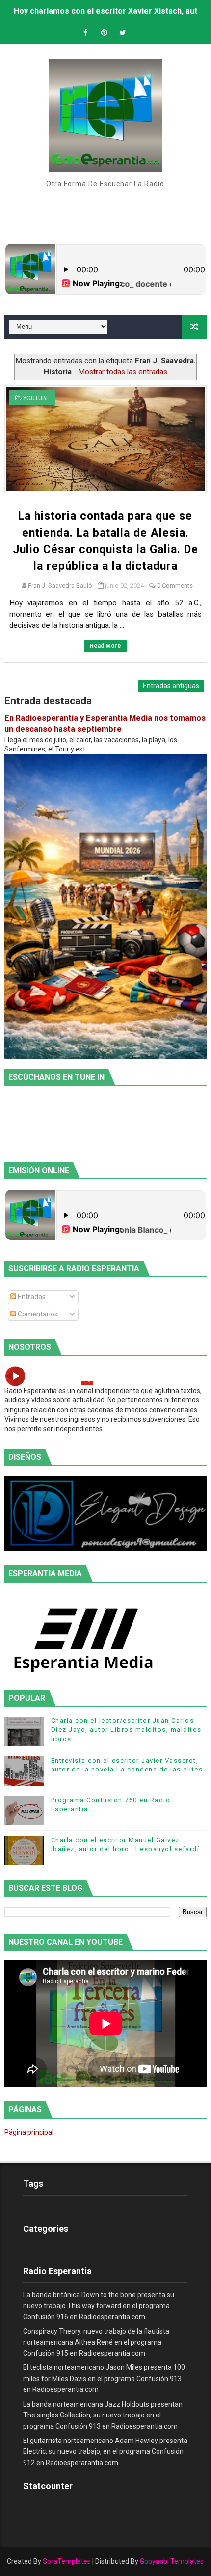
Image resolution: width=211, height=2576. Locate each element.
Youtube (36, 398)
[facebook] (85, 33)
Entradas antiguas (171, 686)
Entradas (31, 1297)
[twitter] (123, 33)
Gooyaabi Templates (172, 2561)
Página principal (29, 2132)
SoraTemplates (67, 2561)
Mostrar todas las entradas (123, 372)
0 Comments (175, 585)
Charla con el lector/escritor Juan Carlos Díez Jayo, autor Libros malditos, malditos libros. (126, 1730)
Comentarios (37, 1314)
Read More (105, 646)
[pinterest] (104, 33)
